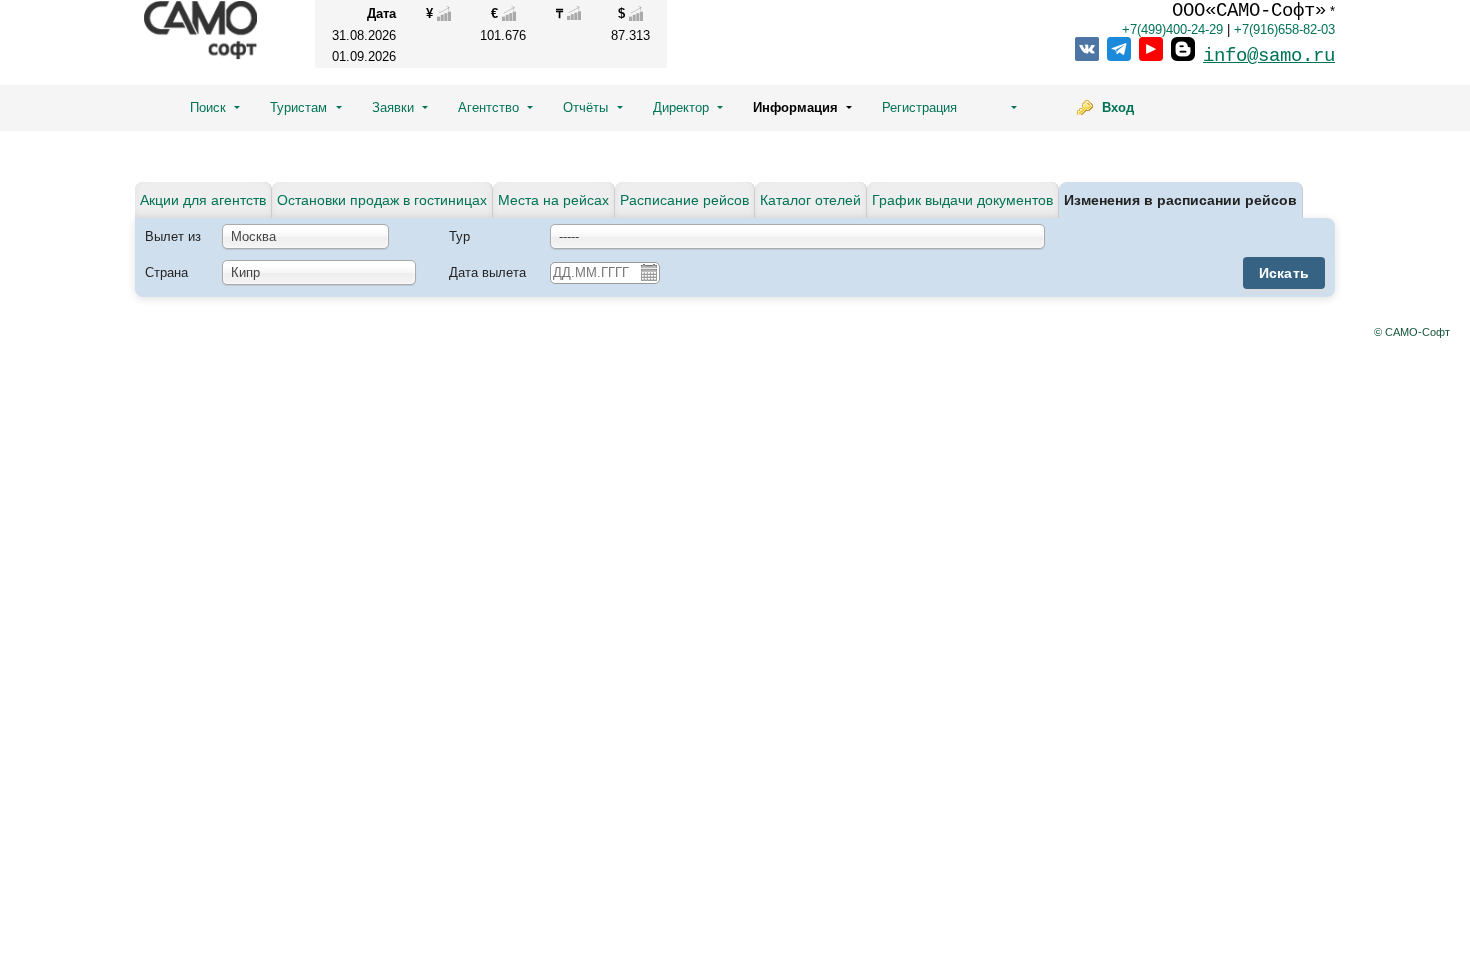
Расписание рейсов (684, 200)
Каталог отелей (810, 200)
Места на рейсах (553, 200)
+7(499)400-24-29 (1172, 29)
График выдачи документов (962, 200)
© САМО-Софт (1412, 332)
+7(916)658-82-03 (1284, 29)
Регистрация (919, 107)
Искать (1284, 273)
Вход (1118, 107)
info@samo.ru (1269, 56)
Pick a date (648, 272)
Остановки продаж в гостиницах (382, 200)
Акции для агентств (203, 200)
